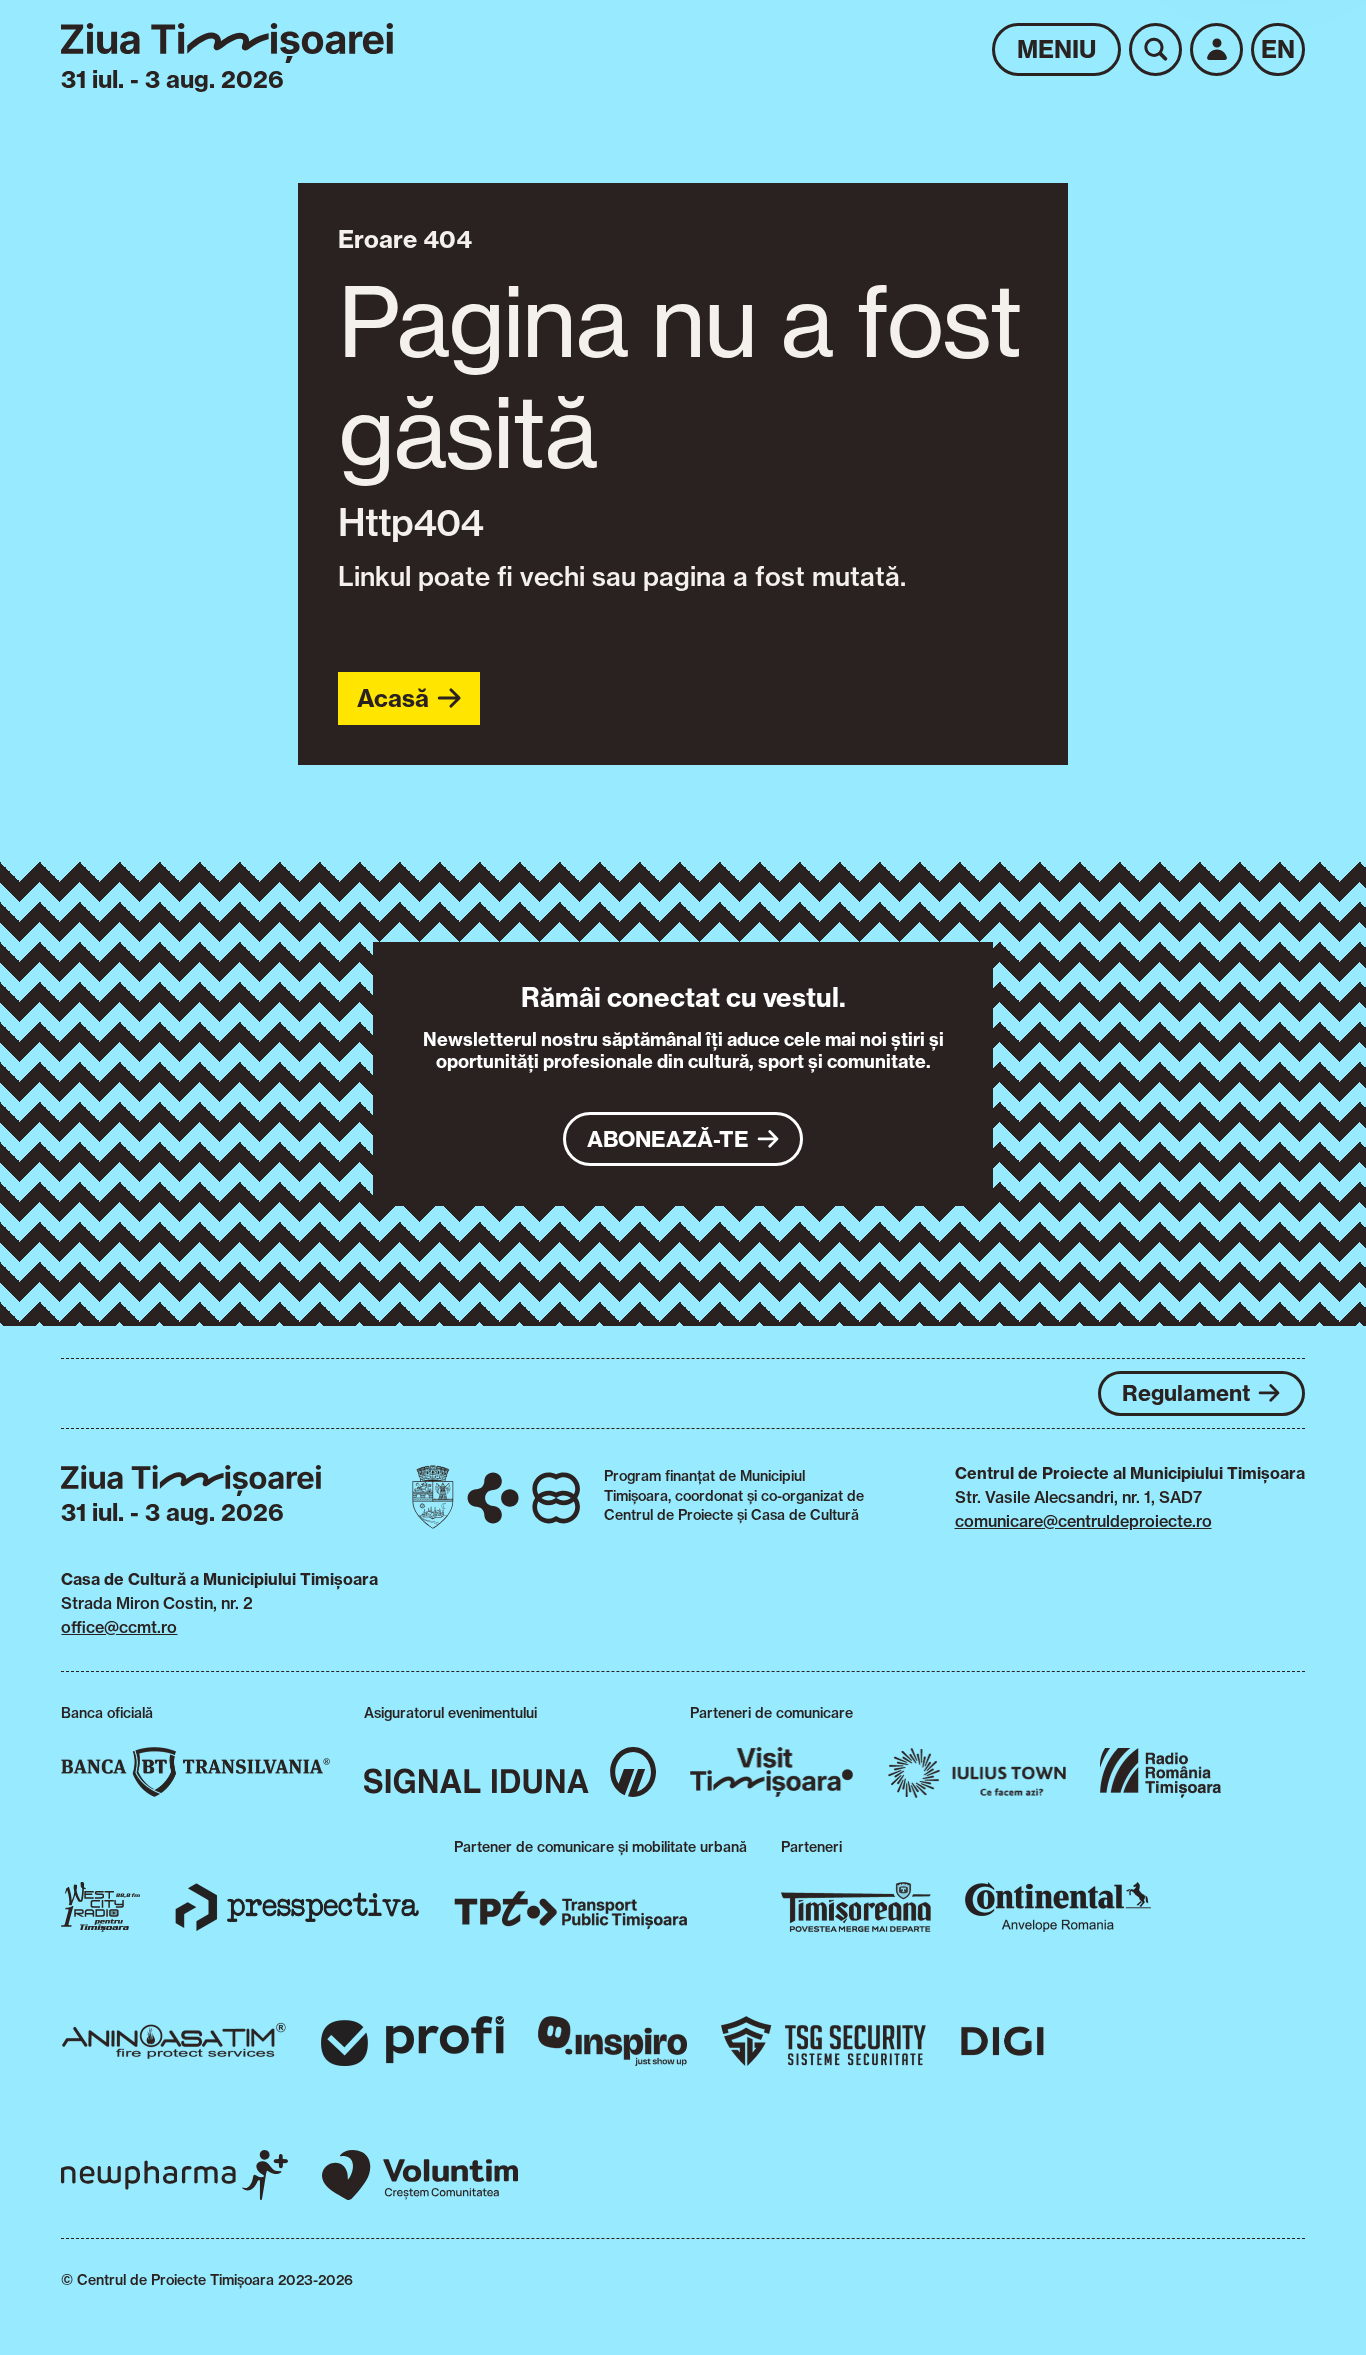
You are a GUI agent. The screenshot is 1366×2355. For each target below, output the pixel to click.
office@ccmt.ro (119, 1627)
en (1278, 49)
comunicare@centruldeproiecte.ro (1083, 1521)
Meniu (1056, 49)
